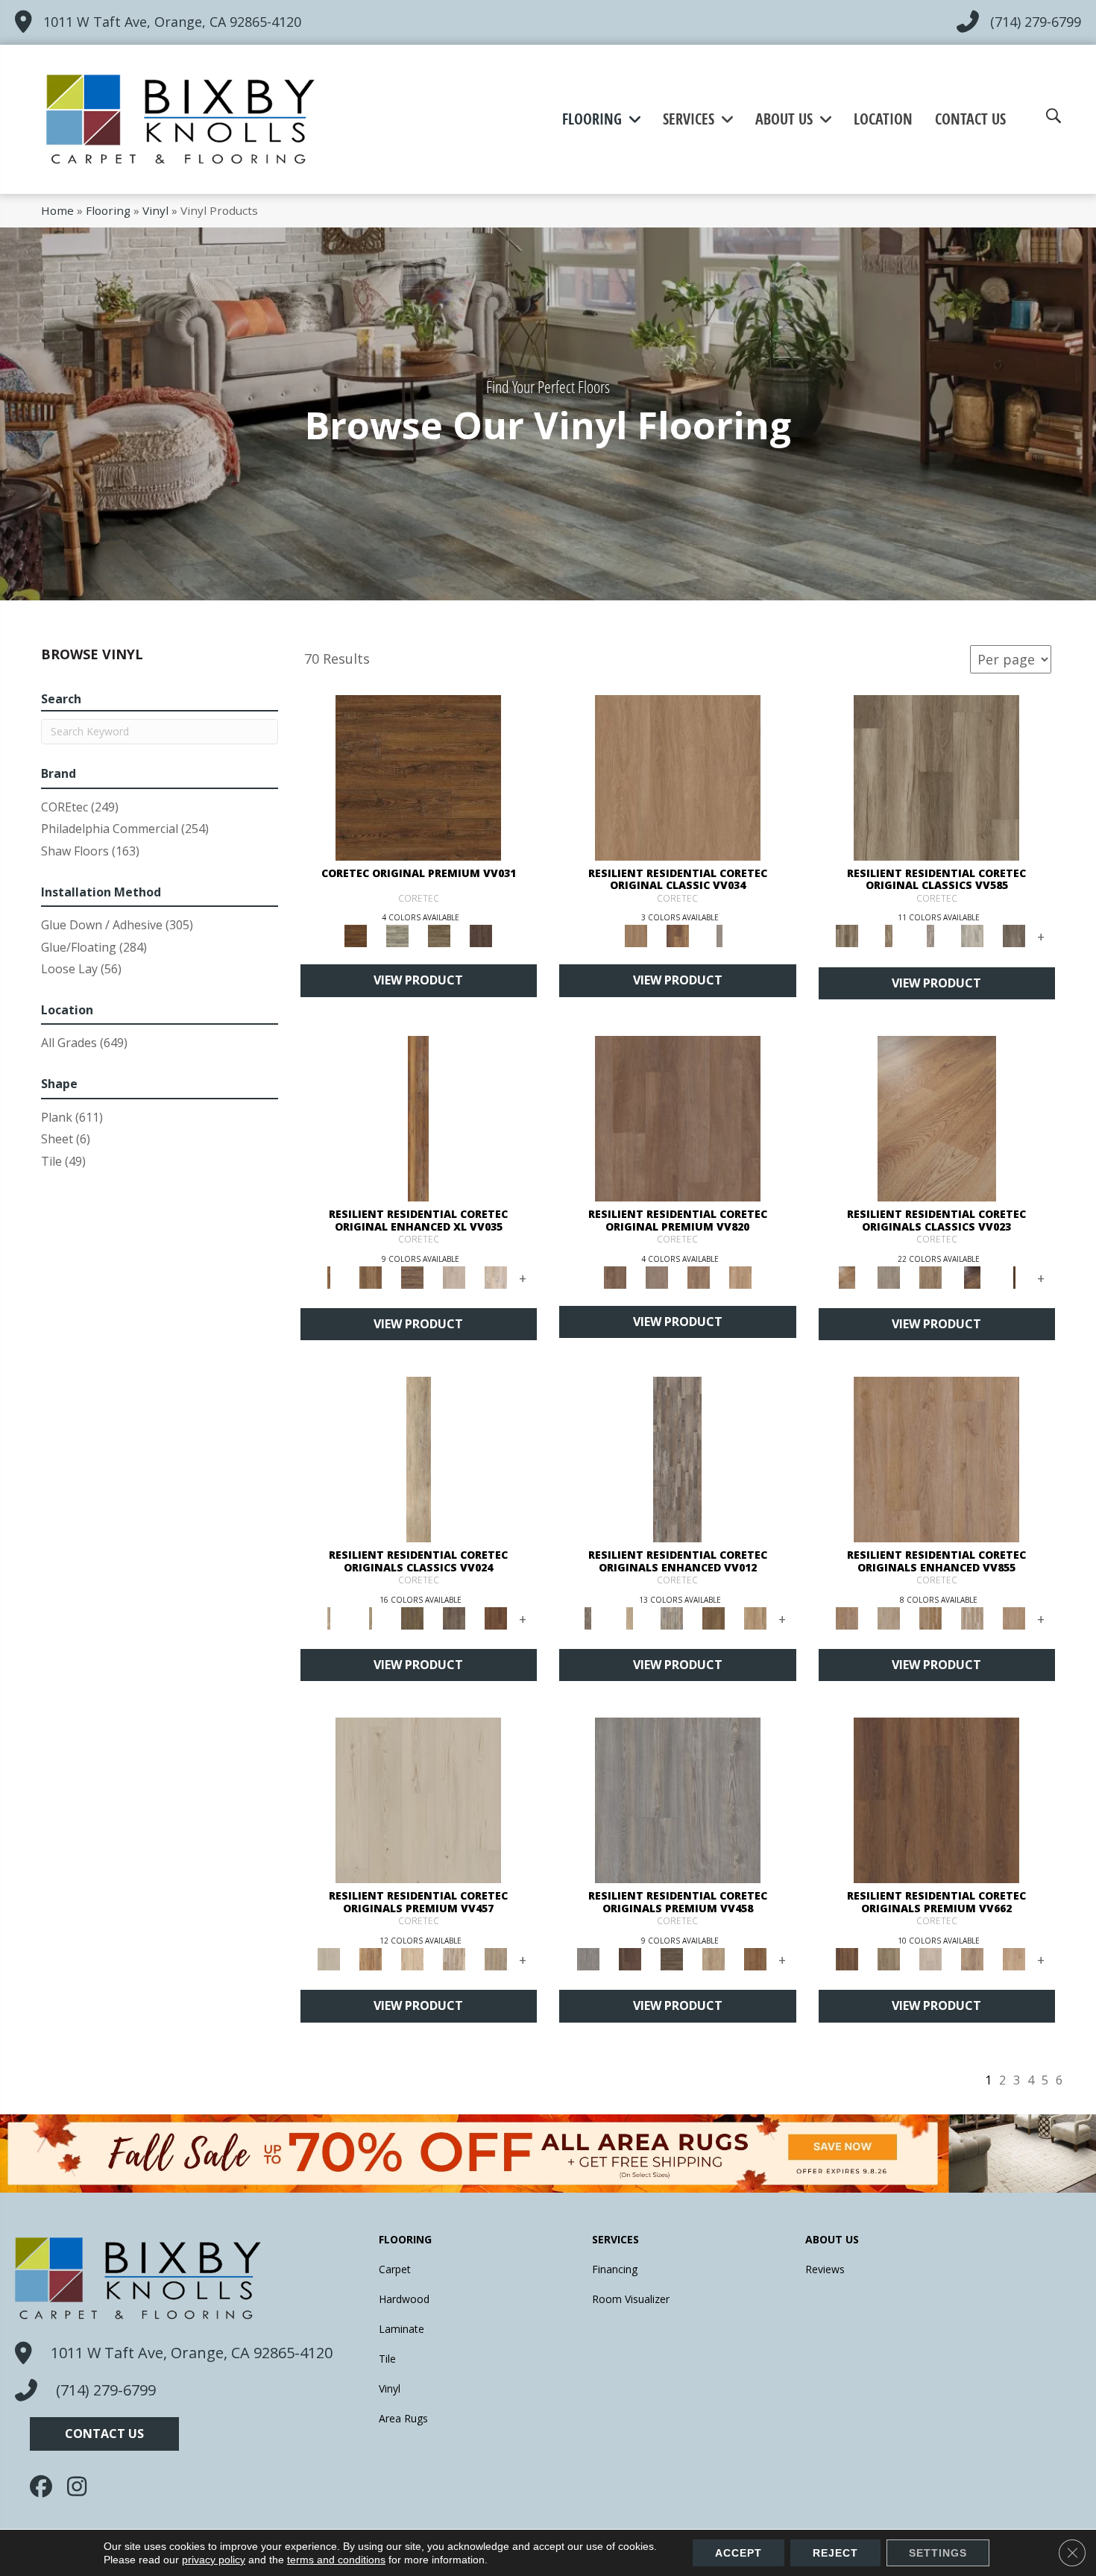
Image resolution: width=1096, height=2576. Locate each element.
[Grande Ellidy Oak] (889, 1958)
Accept (738, 2553)
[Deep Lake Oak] (972, 935)
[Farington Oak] (936, 1459)
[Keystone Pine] (672, 1958)
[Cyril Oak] (412, 1958)
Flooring (108, 210)
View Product (418, 980)
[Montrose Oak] (678, 935)
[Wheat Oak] (740, 1276)
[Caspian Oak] (930, 935)
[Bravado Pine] (678, 1800)
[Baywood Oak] (930, 1276)
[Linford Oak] (1014, 1617)
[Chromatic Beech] (678, 1117)
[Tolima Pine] (496, 1276)
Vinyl (155, 210)
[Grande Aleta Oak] (936, 1800)
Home (57, 210)
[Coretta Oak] (371, 1958)
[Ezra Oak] (454, 1958)
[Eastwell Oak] (454, 1617)
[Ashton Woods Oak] (889, 1276)
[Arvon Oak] (371, 1276)
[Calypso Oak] (755, 1617)
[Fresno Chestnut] (1014, 935)
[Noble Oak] (714, 1958)
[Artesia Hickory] (936, 776)
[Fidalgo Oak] (496, 1617)
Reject (835, 2553)
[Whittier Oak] (719, 935)
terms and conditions (336, 2560)
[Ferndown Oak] (889, 1617)
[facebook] (45, 2487)
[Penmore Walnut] (755, 1958)
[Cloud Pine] (418, 1800)
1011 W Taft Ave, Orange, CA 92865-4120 (172, 22)
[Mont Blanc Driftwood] (397, 935)
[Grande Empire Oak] (930, 1958)
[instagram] (82, 2487)
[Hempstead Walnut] (630, 1958)
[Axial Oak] (672, 1617)
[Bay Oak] (714, 1617)
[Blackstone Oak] (371, 1617)
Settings (938, 2553)
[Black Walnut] (1014, 1276)
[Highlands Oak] (678, 776)
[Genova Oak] (496, 1958)
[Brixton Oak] (412, 1617)
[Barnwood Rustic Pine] (418, 776)
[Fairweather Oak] (412, 1276)
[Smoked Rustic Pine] (481, 935)
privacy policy (214, 2560)
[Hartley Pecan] (930, 1617)
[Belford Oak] (972, 1276)
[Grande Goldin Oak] (972, 1958)
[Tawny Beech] (699, 1276)
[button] (104, 2434)
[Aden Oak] (677, 1459)
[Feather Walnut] (657, 1276)
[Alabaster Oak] (419, 1459)
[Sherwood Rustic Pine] (439, 935)
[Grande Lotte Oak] (1014, 1958)
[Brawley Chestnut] (889, 935)
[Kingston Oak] (972, 1617)
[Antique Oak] (937, 1117)
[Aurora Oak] (630, 1617)
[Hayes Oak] (454, 1276)
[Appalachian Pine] (418, 1117)
